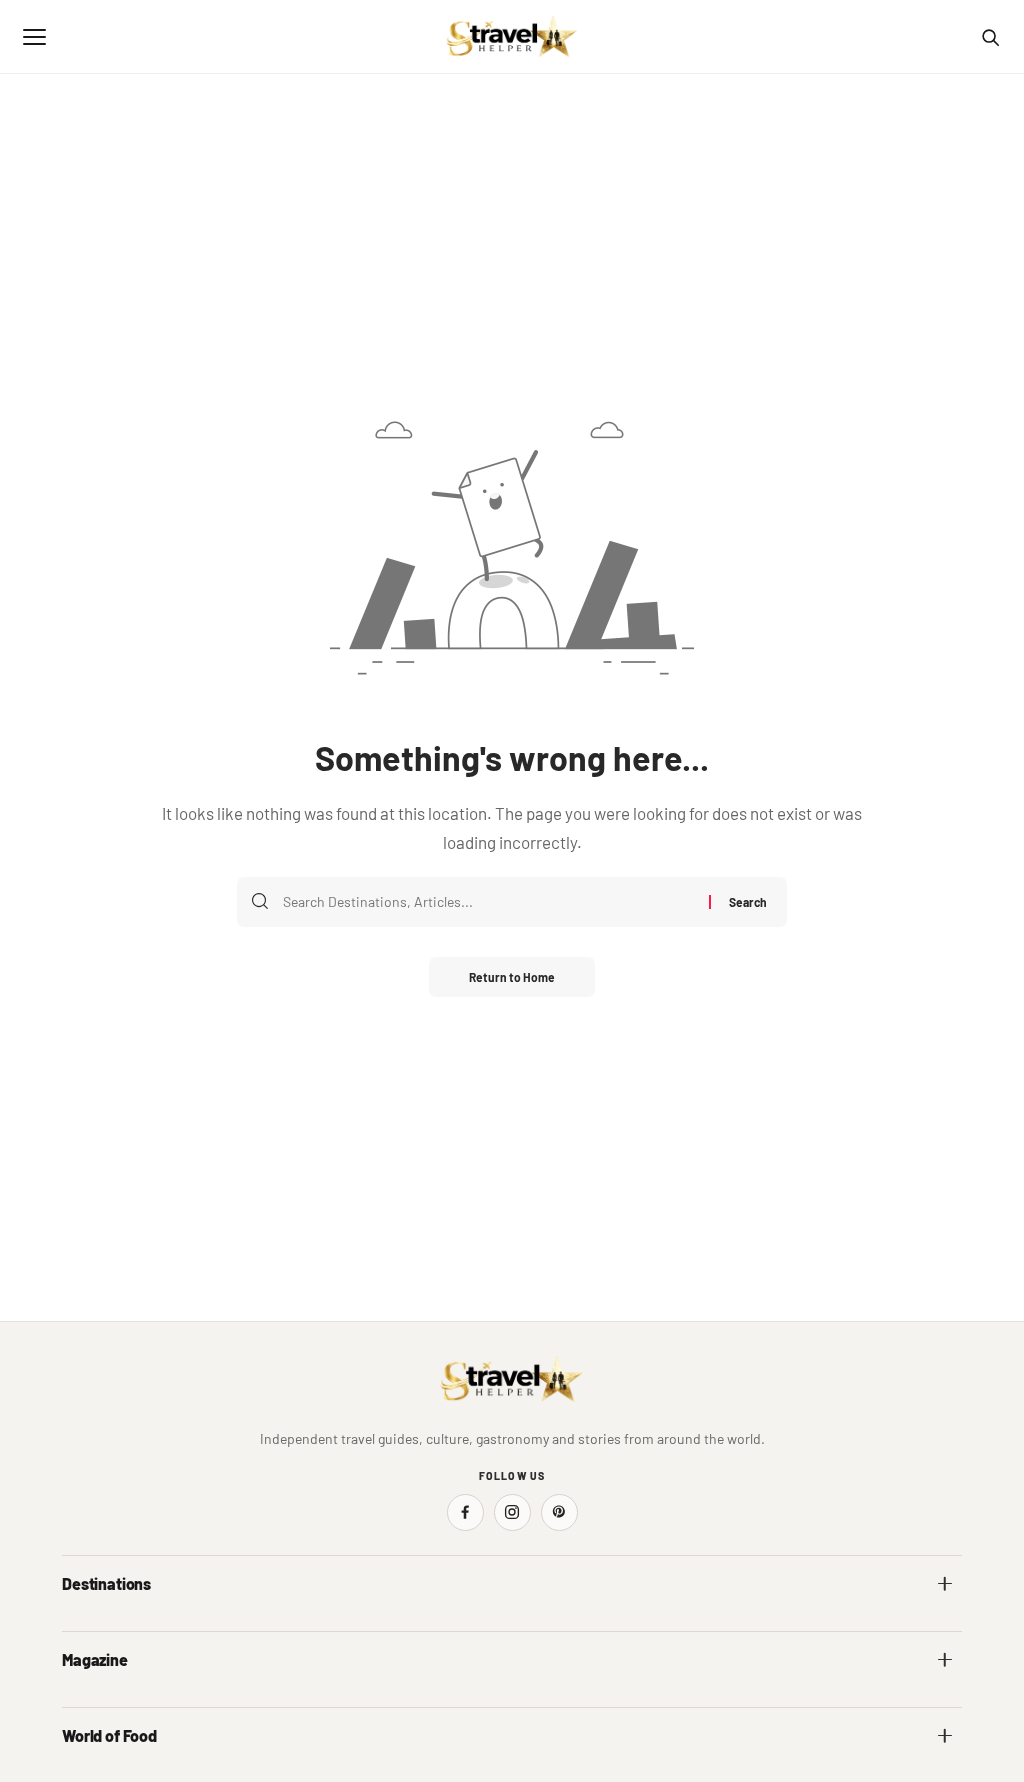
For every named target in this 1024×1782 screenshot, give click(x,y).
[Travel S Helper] (512, 37)
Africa (80, 1627)
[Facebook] (465, 1512)
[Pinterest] (559, 1512)
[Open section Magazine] (945, 1660)
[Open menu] (34, 37)
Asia (538, 1627)
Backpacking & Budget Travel (610, 1703)
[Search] (990, 37)
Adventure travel (111, 1703)
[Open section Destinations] (945, 1584)
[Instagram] (512, 1512)
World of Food (109, 1735)
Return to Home (512, 977)
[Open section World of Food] (945, 1736)
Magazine (95, 1659)
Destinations (106, 1583)
